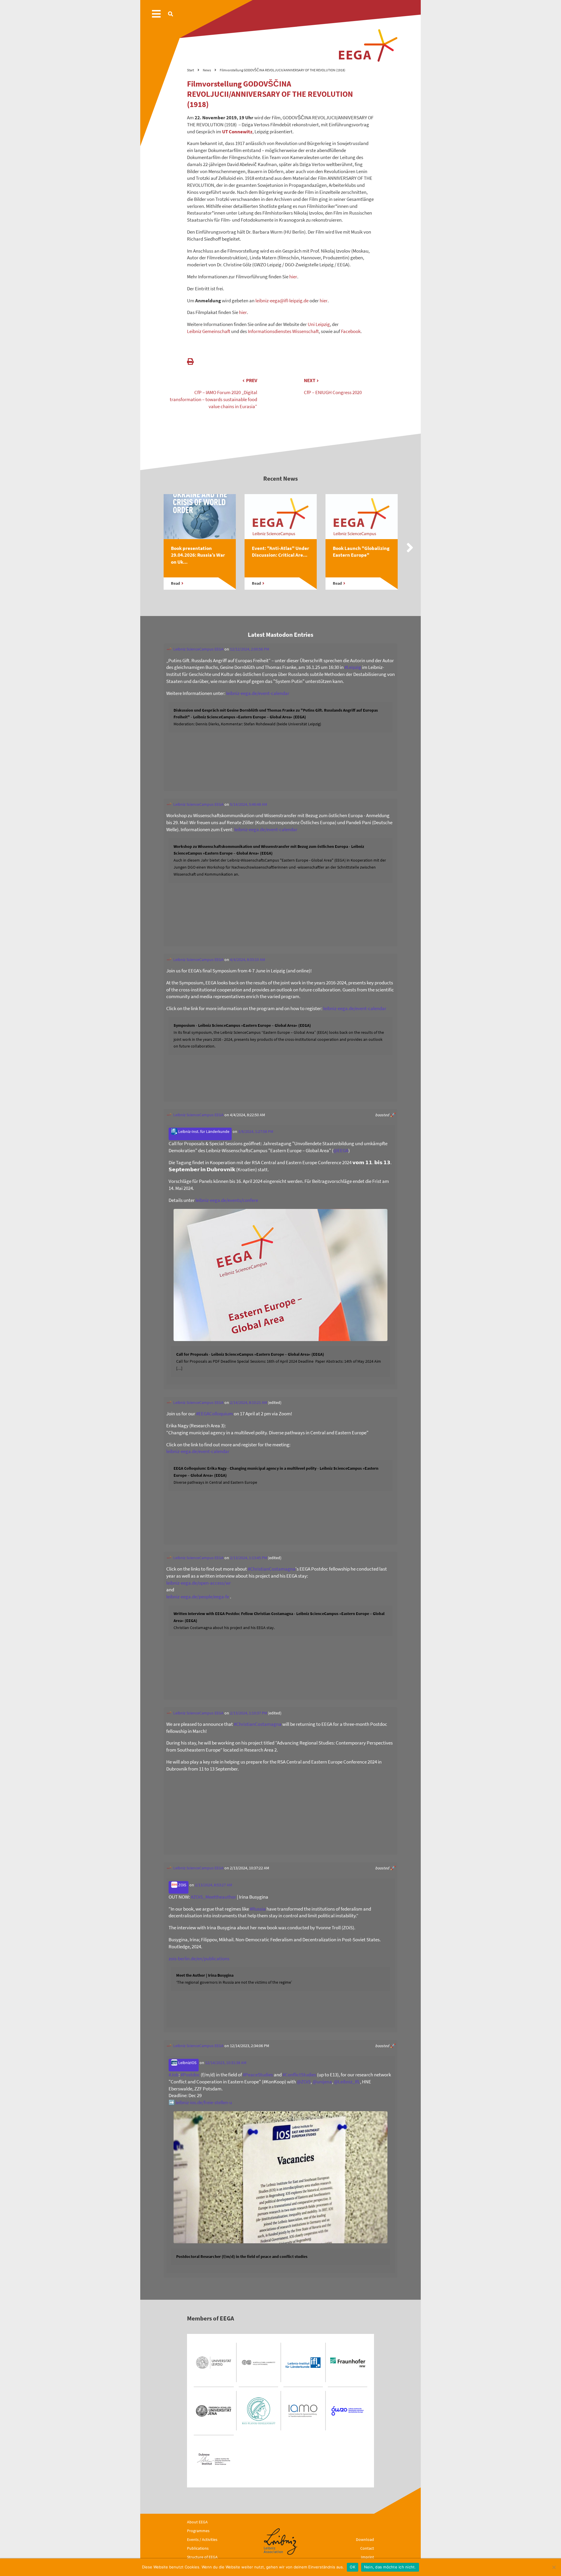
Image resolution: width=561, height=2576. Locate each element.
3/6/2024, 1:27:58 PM (256, 1132)
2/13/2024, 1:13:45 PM (249, 1558)
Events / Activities (202, 2539)
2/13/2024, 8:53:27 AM (213, 1885)
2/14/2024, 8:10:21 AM (249, 1403)
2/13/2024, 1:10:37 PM (249, 1713)
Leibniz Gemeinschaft (209, 331)
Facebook (351, 331)
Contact (367, 2548)
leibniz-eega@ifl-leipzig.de (282, 301)
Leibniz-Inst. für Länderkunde (203, 1132)
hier (293, 277)
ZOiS (182, 1885)
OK (353, 2567)
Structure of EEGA (202, 2557)
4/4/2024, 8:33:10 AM (247, 960)
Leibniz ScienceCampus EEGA (198, 649)
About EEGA (197, 2522)
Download (365, 2539)
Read (175, 583)
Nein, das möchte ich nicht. (390, 2567)
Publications (198, 2548)
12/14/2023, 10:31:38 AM (226, 2063)
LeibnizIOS (187, 2063)
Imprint (367, 2557)
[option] (200, 548)
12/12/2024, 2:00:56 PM (250, 649)
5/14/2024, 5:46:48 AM (249, 804)
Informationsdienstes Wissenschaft (283, 331)
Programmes (198, 2531)
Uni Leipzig (319, 324)
